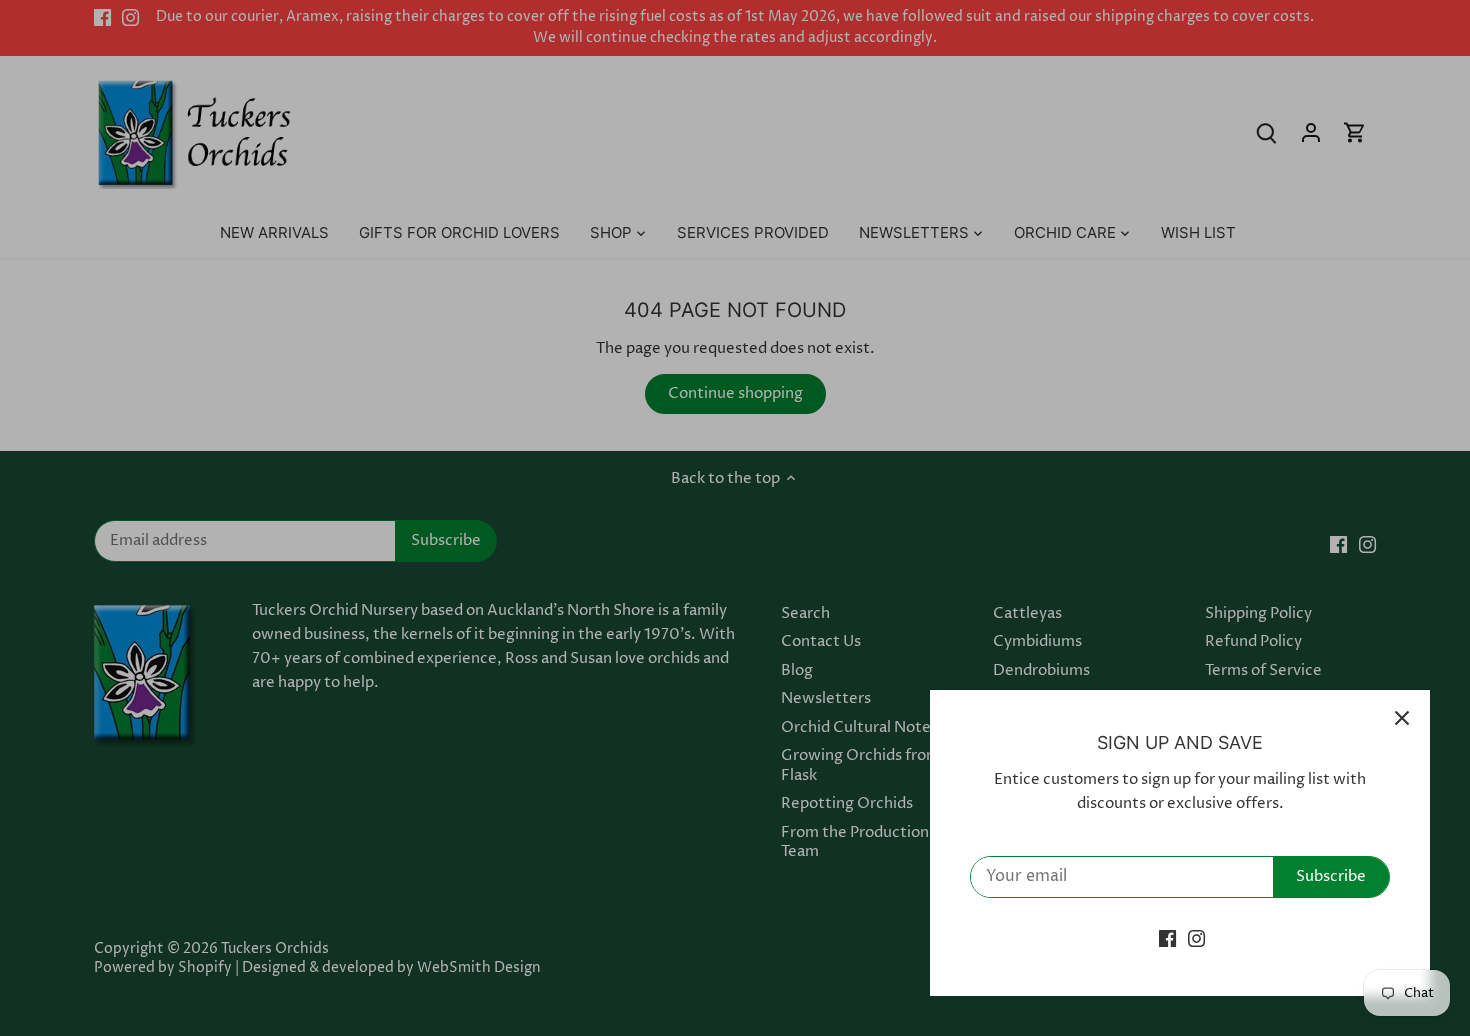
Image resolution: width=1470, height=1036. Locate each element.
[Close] (1402, 718)
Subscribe (1331, 876)
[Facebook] (1167, 938)
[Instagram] (1196, 938)
